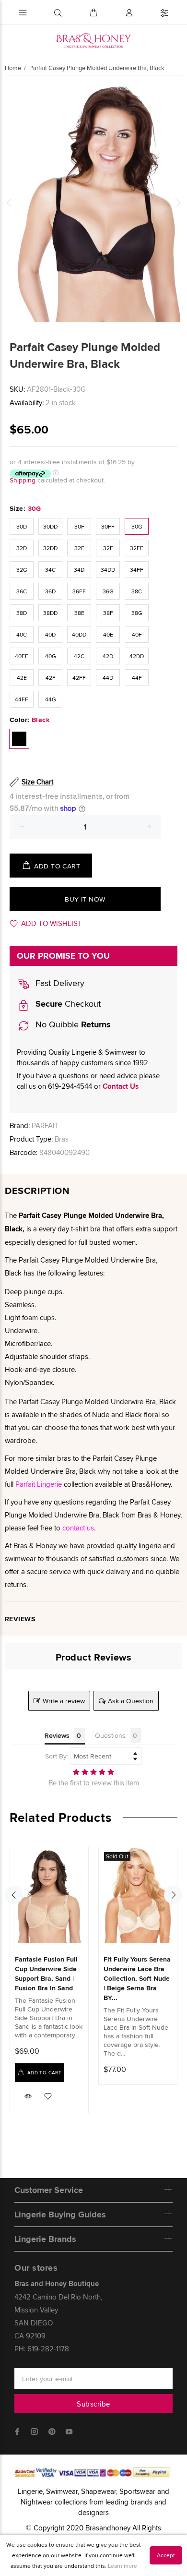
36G (108, 591)
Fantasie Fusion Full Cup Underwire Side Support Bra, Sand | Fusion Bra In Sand (46, 1974)
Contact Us (121, 1086)
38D (22, 613)
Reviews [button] (57, 1735)
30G (137, 526)
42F (51, 678)
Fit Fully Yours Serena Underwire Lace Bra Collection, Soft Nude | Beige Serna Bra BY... (137, 1978)
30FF (108, 526)
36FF (79, 591)
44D (108, 678)
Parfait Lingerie (39, 1484)
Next (178, 203)
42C (79, 656)
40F (137, 634)
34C (50, 570)
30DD (50, 526)
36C (22, 591)
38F (108, 613)
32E (79, 548)
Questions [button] (110, 1735)
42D (108, 656)
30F (79, 526)
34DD (108, 570)
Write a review (64, 1701)
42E (22, 678)
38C (137, 591)
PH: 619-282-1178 (42, 2349)
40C (22, 634)
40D (50, 634)
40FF (22, 656)
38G (137, 613)
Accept (166, 2555)
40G (51, 656)
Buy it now (85, 899)
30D (22, 526)
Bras (62, 1139)
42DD (137, 656)
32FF (137, 548)
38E (79, 613)
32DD (50, 548)
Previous (9, 203)
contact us (78, 1528)
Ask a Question (131, 1701)
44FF (22, 699)
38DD (50, 613)
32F (108, 548)
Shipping (23, 480)
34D (79, 570)
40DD (79, 634)
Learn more (123, 2566)
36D (50, 591)
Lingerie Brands (45, 2239)
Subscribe (93, 2404)
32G (22, 570)
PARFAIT (45, 1125)
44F (137, 678)
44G (51, 699)
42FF (79, 678)
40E (108, 634)
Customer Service (49, 2190)
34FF (137, 570)
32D (22, 548)
